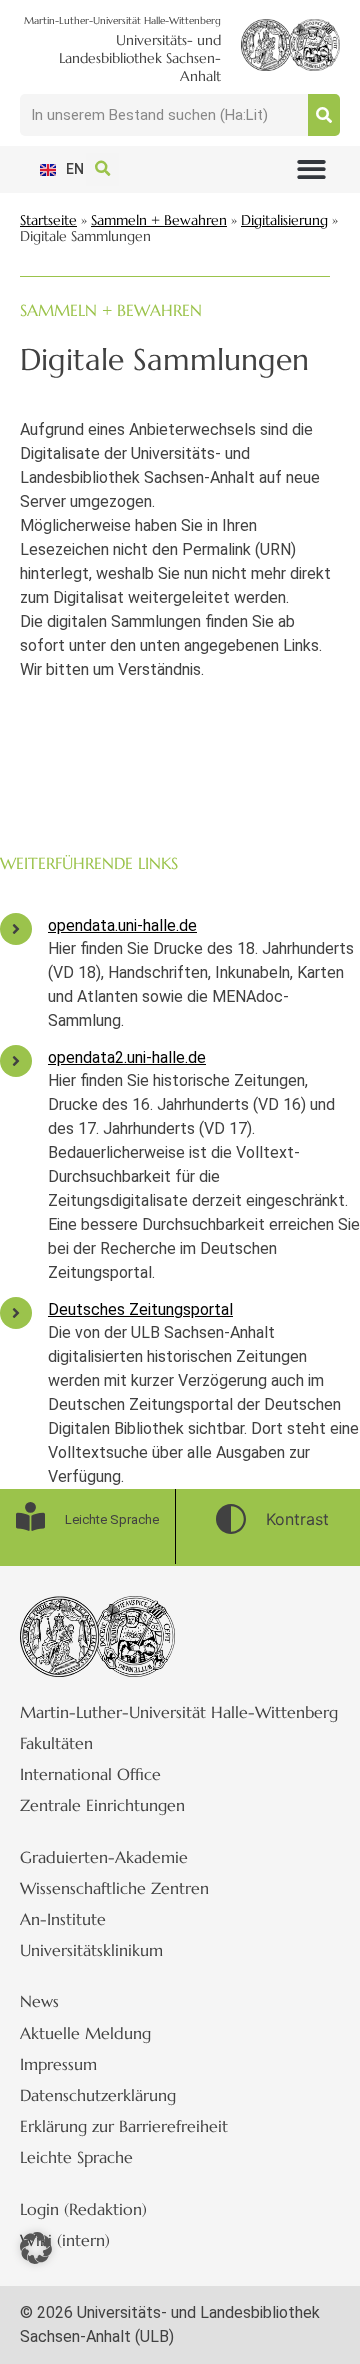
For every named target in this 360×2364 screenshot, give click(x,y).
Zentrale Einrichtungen (102, 1805)
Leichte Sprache (76, 2157)
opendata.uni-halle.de (122, 925)
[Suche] (324, 115)
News (39, 2001)
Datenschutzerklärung (98, 2095)
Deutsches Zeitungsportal (140, 1309)
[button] (311, 169)
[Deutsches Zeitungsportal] (16, 1313)
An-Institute (63, 1919)
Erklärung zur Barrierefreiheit (124, 2126)
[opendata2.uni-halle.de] (16, 1061)
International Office (90, 1774)
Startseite (48, 220)
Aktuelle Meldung (85, 2033)
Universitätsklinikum (91, 1950)
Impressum (58, 2064)
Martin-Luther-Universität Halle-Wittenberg (179, 1712)
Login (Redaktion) (83, 2209)
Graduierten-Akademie (104, 1857)
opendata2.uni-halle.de (127, 1057)
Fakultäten (56, 1743)
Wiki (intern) (65, 2240)
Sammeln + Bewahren (159, 220)
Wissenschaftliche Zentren (114, 1888)
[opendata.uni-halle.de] (16, 929)
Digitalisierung (284, 220)
